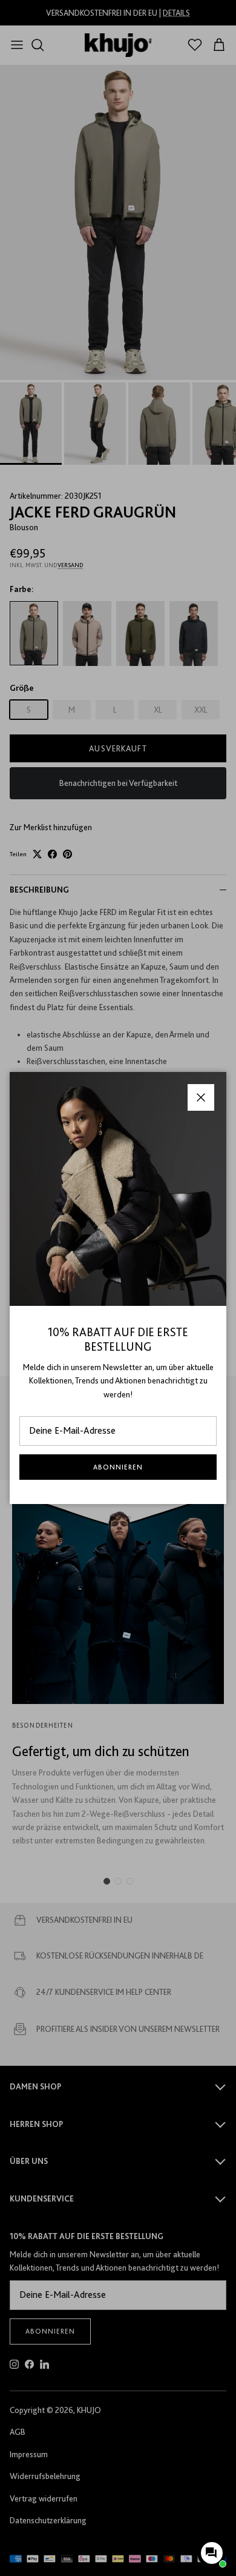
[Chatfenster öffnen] (212, 2553)
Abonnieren (118, 1467)
